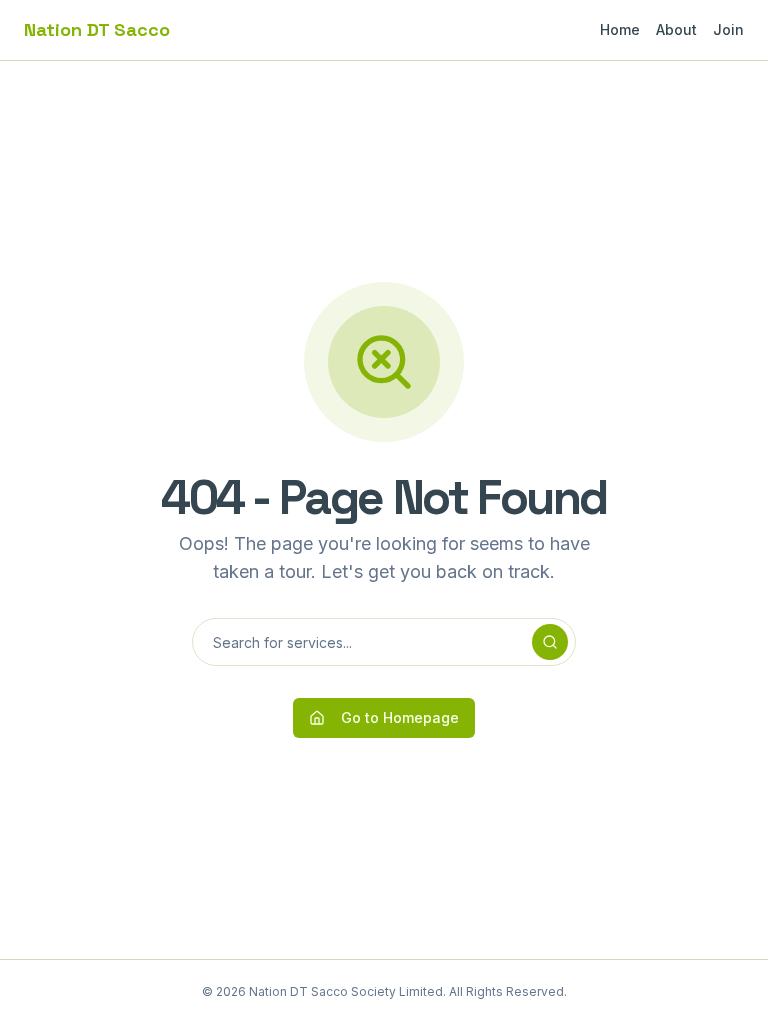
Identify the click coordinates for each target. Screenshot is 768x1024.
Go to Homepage (400, 717)
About (676, 29)
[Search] (550, 642)
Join (728, 29)
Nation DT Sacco (97, 29)
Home (620, 29)
